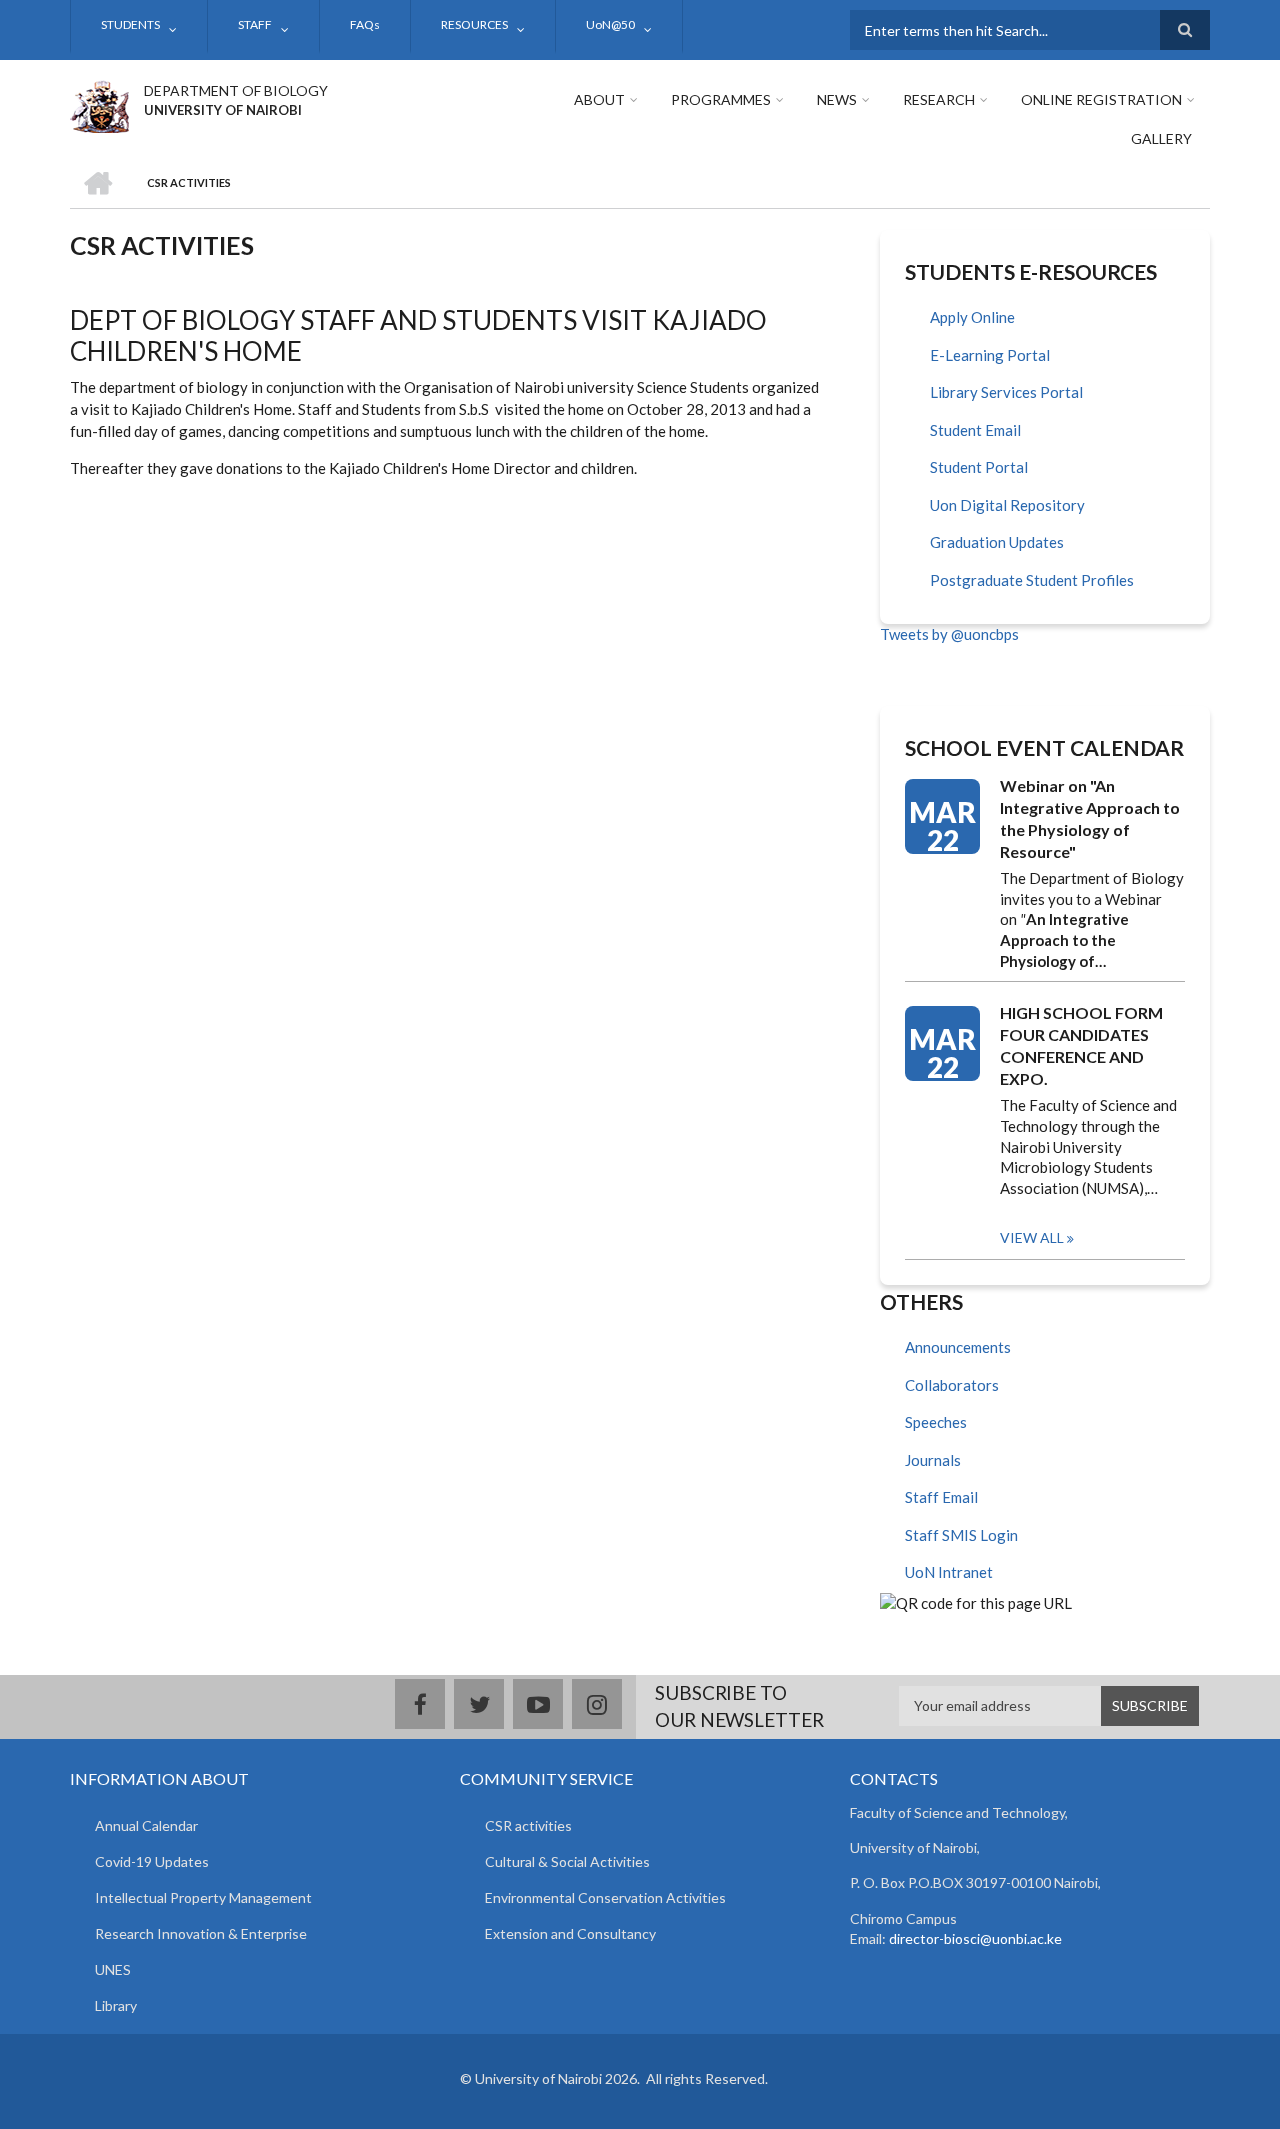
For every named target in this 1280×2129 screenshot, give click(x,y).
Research (939, 99)
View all (1032, 1237)
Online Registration (1101, 99)
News (837, 99)
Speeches (936, 1422)
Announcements (958, 1347)
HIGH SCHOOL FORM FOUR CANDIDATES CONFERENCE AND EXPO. (1081, 1045)
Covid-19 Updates (152, 1861)
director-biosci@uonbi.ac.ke (975, 1938)
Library (116, 2005)
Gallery (1161, 138)
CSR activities (528, 1825)
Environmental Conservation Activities (605, 1897)
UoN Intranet (949, 1572)
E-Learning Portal (990, 355)
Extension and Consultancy (570, 1933)
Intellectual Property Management (203, 1897)
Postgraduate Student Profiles (1032, 580)
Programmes (721, 99)
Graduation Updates (997, 542)
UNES (113, 1969)
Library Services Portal (1006, 392)
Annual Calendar (146, 1825)
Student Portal (979, 467)
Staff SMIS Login (961, 1535)
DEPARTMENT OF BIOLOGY (236, 90)
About (599, 99)
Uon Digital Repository (1007, 505)
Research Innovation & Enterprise (201, 1933)
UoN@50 (610, 24)
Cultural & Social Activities (567, 1861)
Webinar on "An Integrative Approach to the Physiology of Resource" (1090, 818)
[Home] (99, 104)
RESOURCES (474, 24)
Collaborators (952, 1385)
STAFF (255, 24)
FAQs (365, 24)
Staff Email (941, 1497)
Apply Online (972, 317)
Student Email (975, 430)
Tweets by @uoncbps (949, 634)
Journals (933, 1460)
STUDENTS (130, 24)
